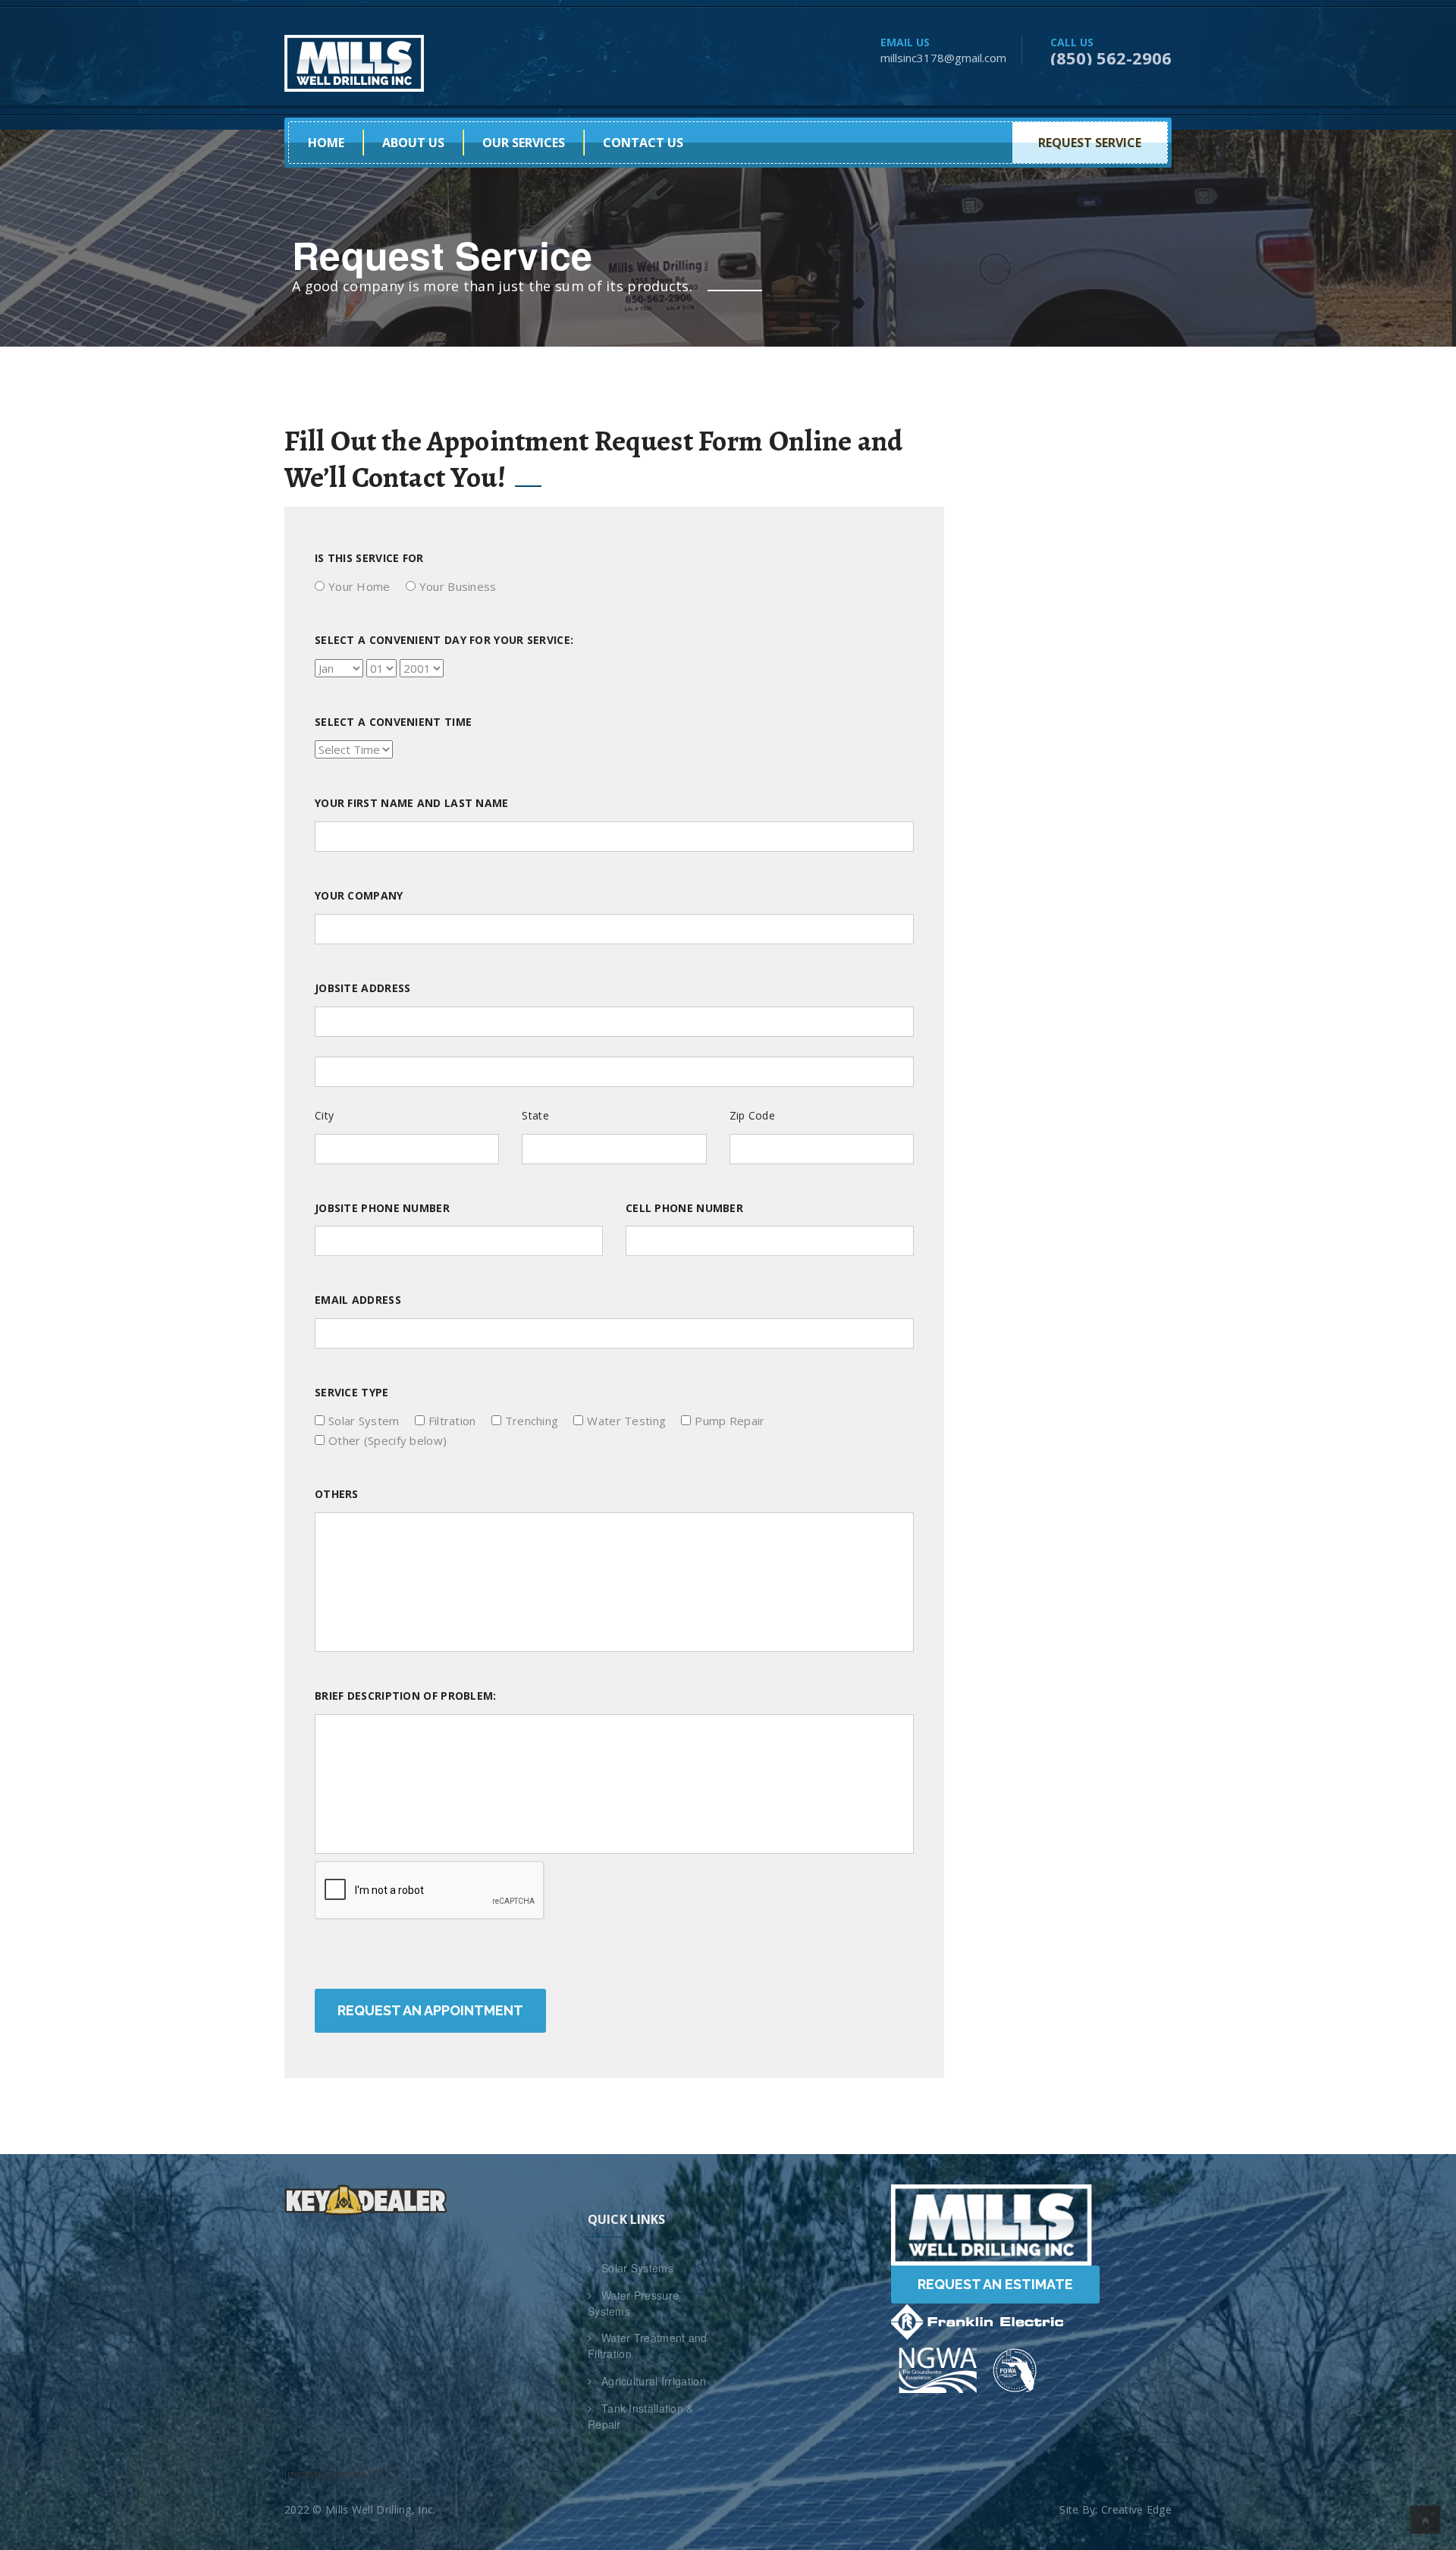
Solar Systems (637, 2268)
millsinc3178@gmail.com (943, 58)
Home (326, 143)
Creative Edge (1136, 2509)
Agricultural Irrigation (654, 2381)
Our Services (524, 143)
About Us (413, 143)
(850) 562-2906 (1111, 58)
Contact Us (643, 143)
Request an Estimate (995, 2284)
